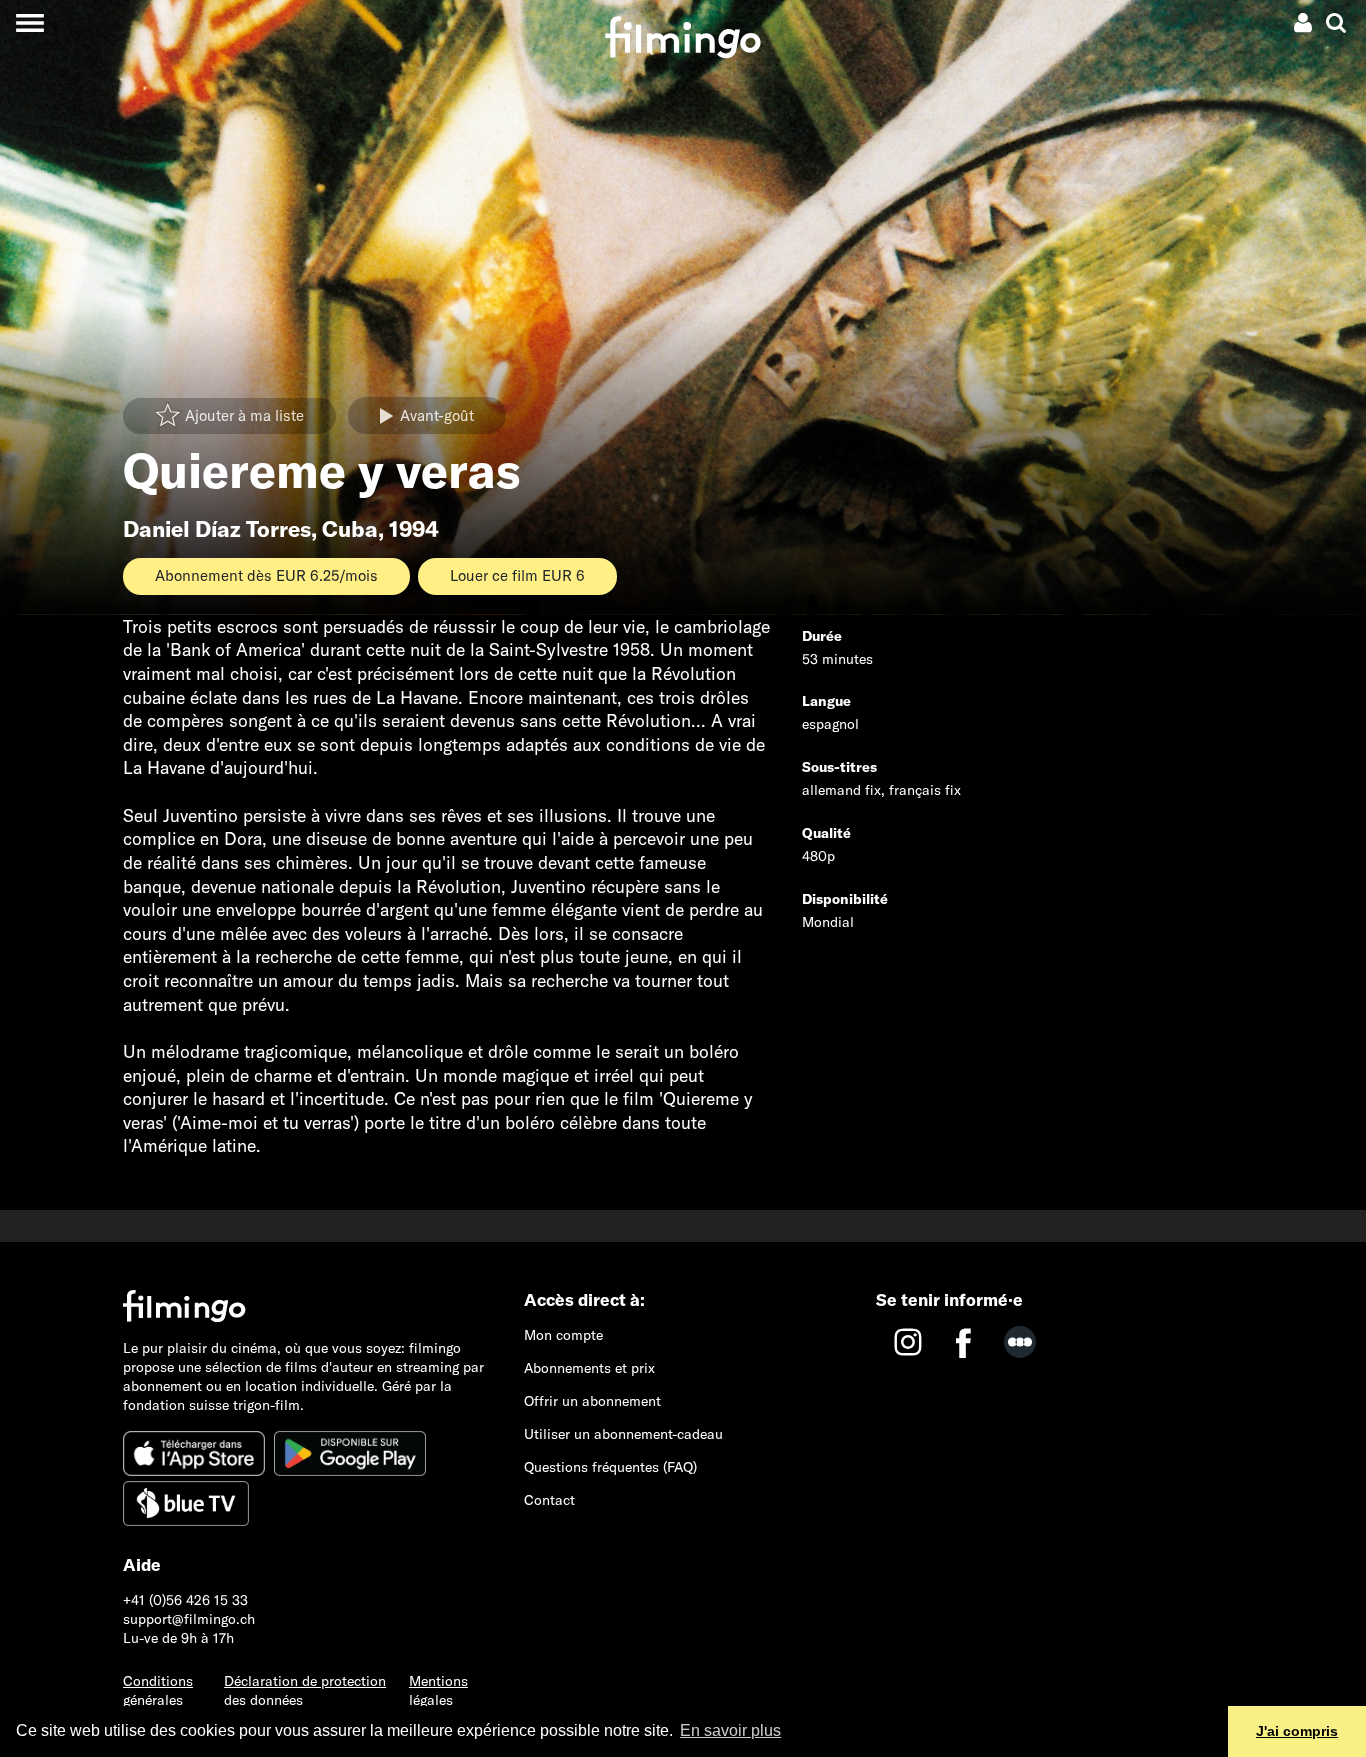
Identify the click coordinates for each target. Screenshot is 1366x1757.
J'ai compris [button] (1297, 1731)
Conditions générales (158, 1690)
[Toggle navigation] (29, 22)
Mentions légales (438, 1690)
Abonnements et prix (589, 1368)
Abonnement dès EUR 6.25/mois (266, 575)
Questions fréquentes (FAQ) (610, 1467)
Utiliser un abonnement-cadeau (623, 1434)
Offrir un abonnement (592, 1401)
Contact (549, 1500)
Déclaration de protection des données (305, 1690)
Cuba (350, 529)
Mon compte (563, 1335)
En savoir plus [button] (730, 1730)
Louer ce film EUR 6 (517, 575)
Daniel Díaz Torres (217, 529)
